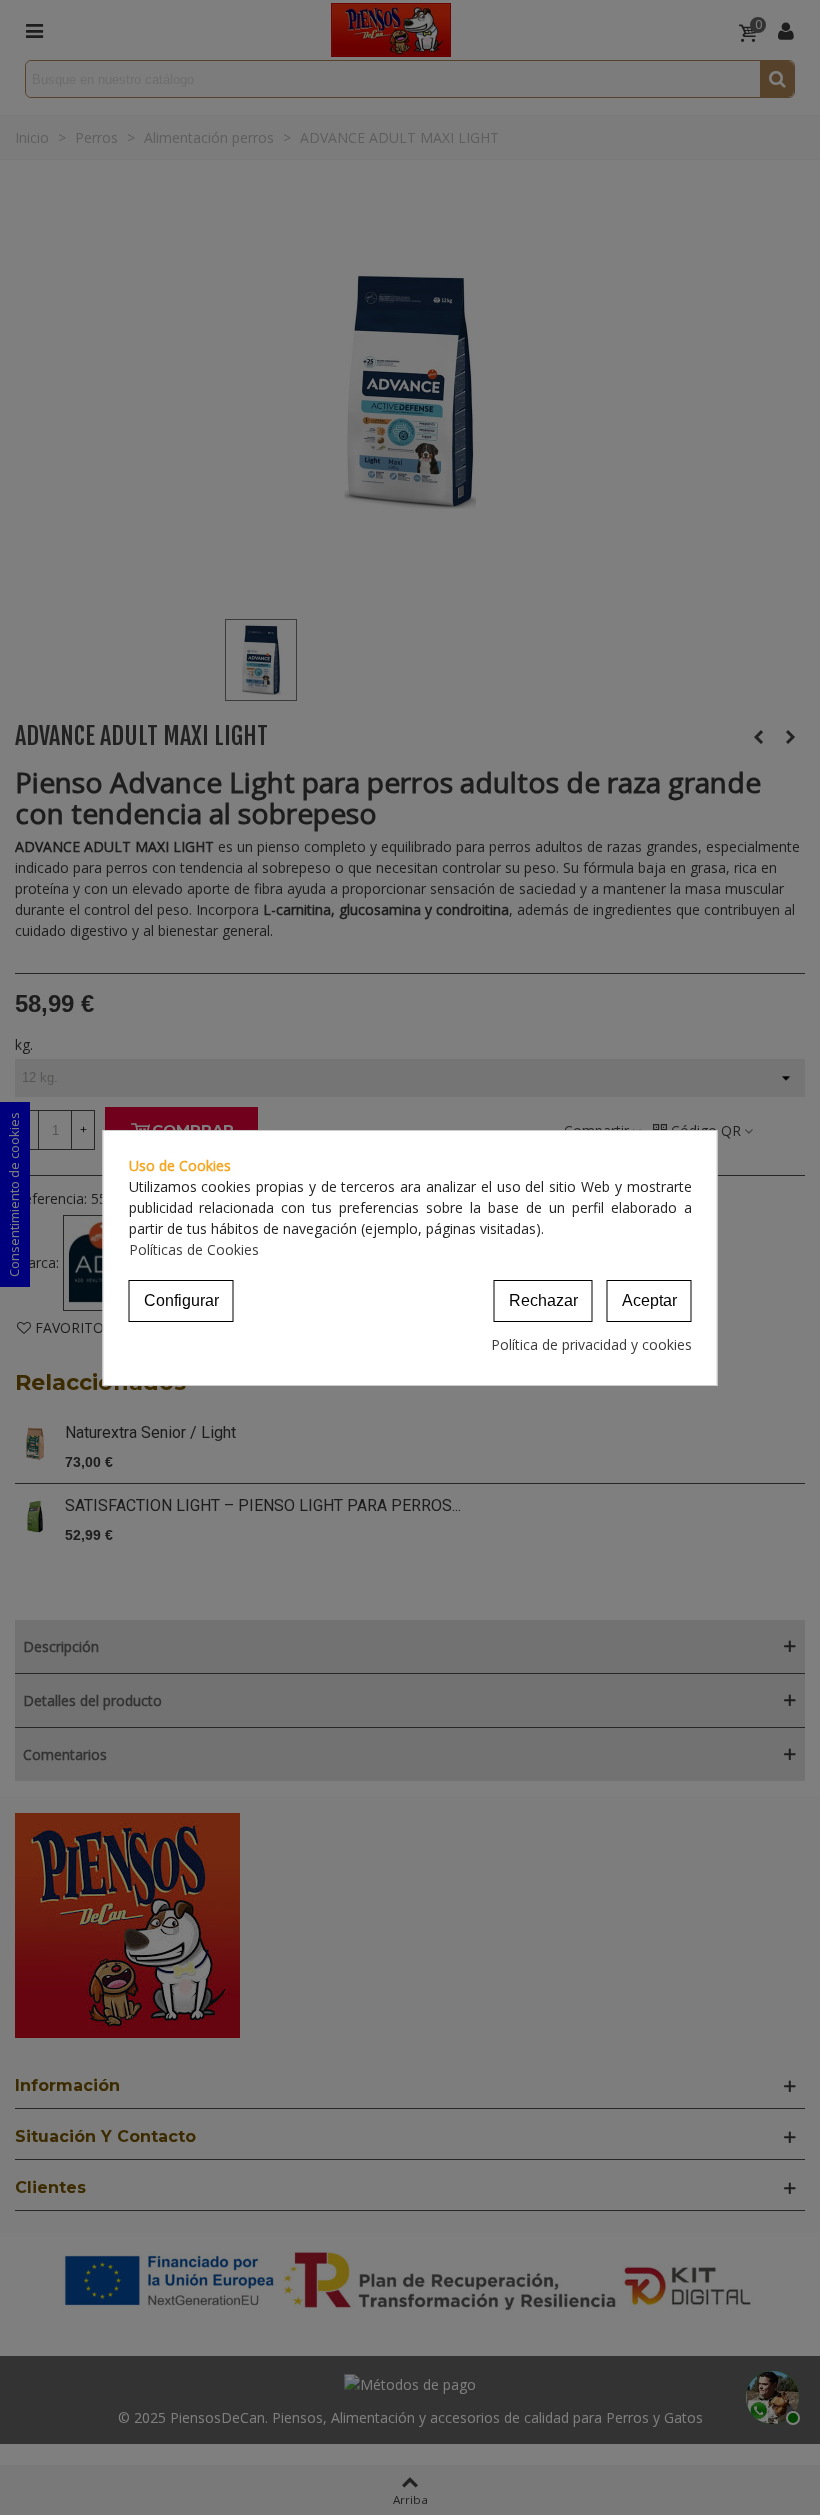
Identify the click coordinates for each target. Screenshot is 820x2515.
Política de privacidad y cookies (591, 1344)
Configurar (181, 1300)
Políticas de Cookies (194, 1249)
